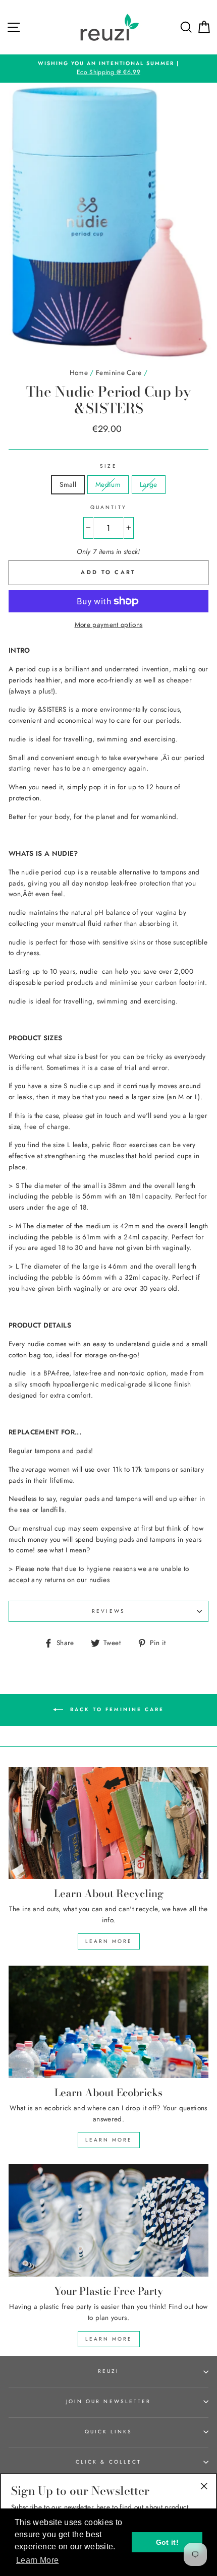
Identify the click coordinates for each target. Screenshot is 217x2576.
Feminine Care (119, 372)
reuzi (108, 2371)
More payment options (109, 624)
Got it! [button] (167, 2542)
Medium (108, 484)
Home (79, 372)
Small (68, 484)
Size (108, 466)
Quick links (109, 2432)
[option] (108, 69)
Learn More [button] (37, 2560)
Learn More (109, 1941)
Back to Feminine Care (116, 1709)
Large (149, 484)
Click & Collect (108, 2462)
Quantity (108, 507)
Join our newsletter (108, 2401)
